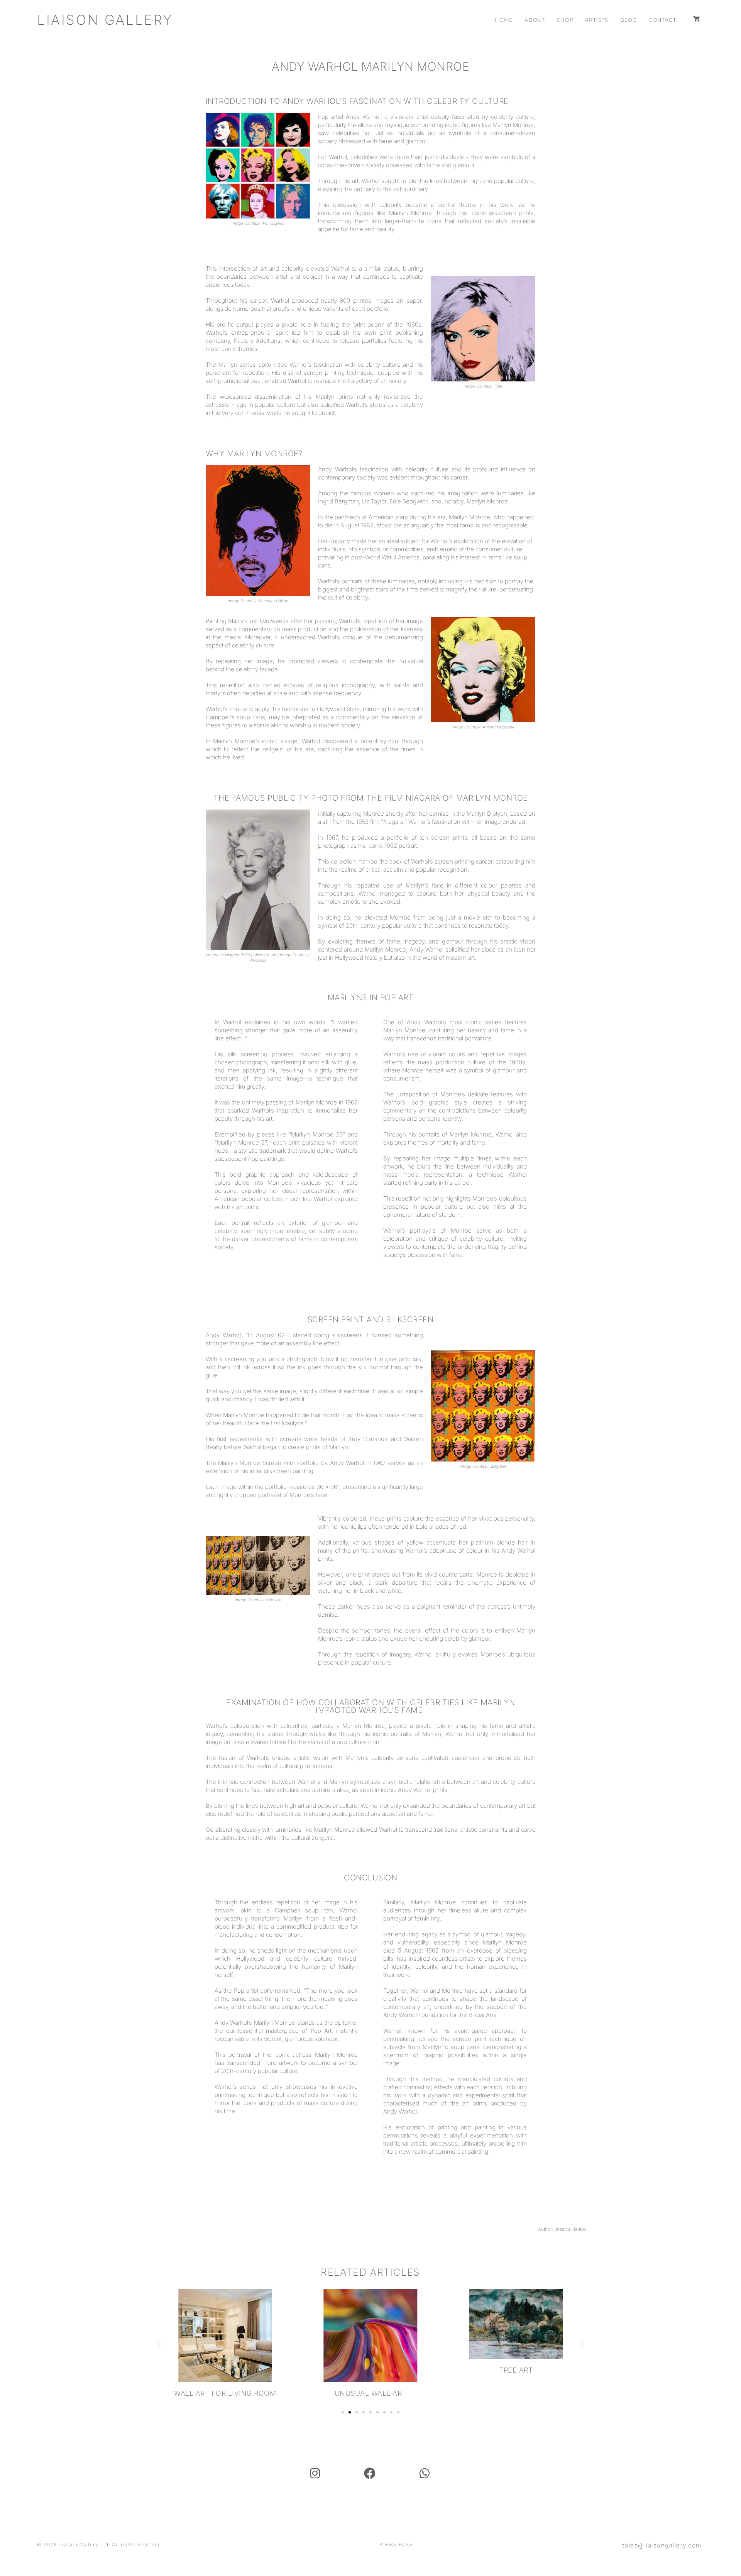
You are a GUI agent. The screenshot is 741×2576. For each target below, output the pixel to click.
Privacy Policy (396, 2544)
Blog (629, 20)
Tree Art (516, 2370)
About (535, 20)
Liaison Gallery (105, 20)
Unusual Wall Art (370, 2393)
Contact (662, 20)
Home (504, 20)
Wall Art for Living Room (225, 2393)
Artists (597, 20)
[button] (159, 2343)
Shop (565, 20)
